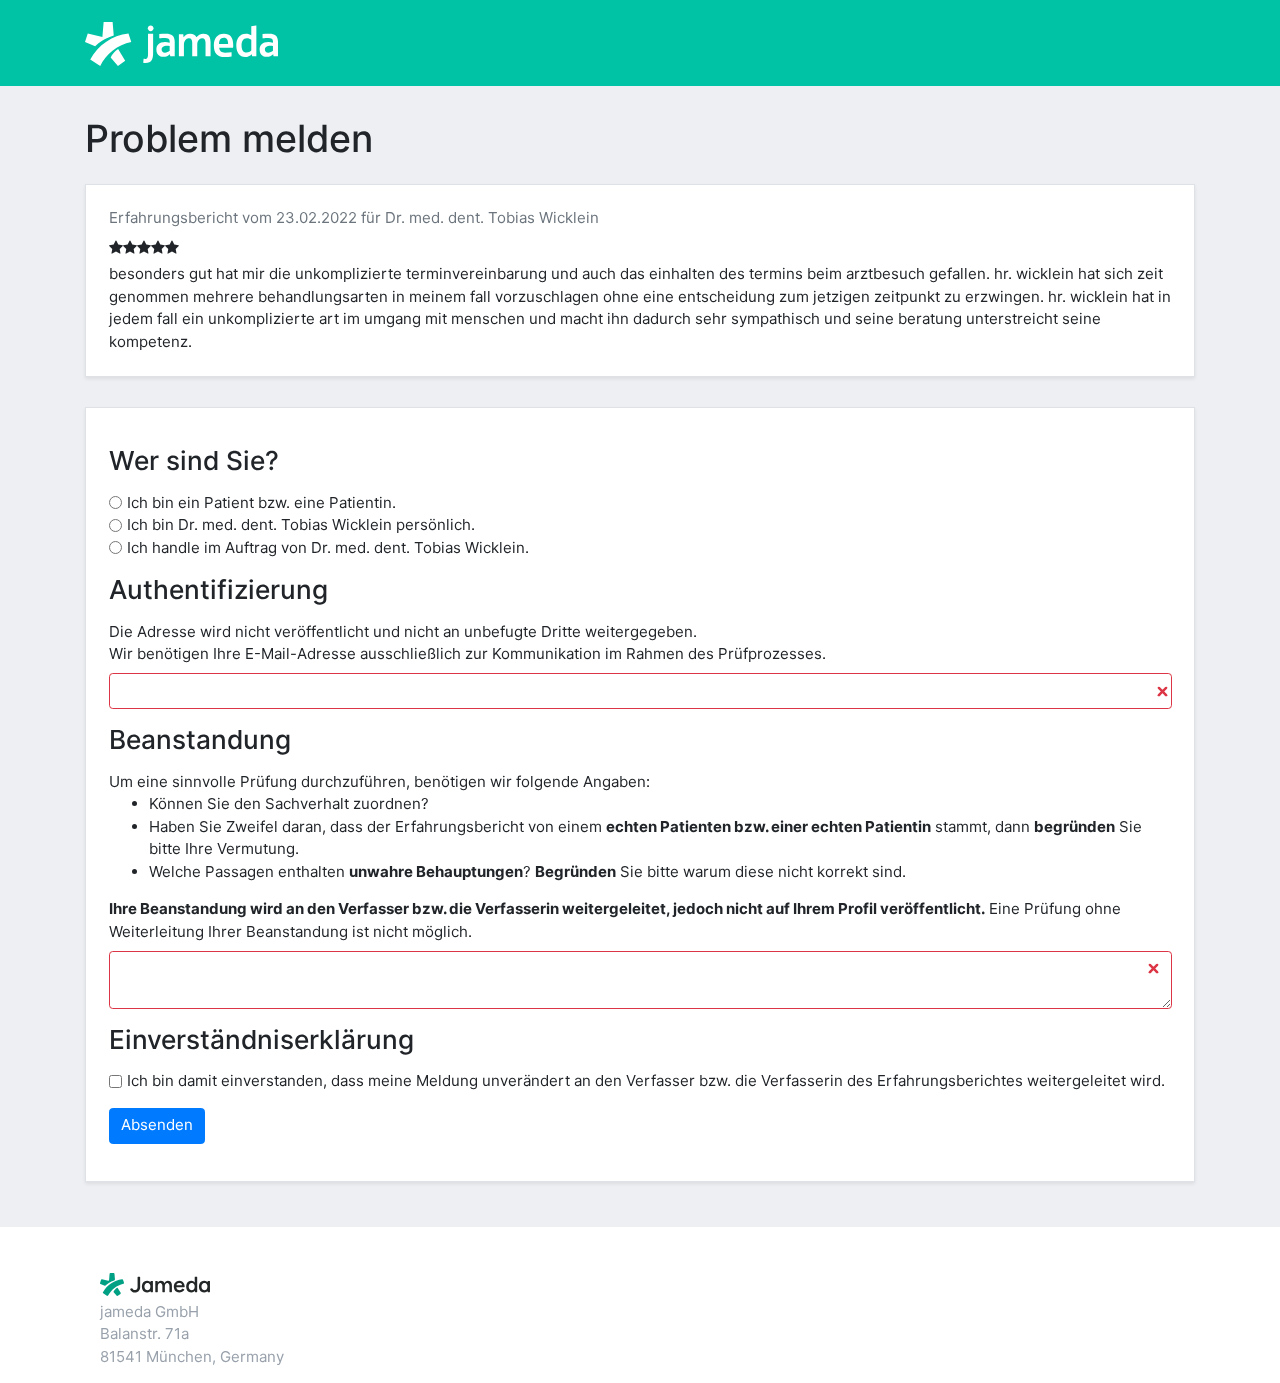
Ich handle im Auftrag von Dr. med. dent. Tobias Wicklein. (328, 547)
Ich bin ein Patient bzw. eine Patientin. (261, 502)
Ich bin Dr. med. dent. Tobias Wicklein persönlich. (301, 524)
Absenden (157, 1124)
